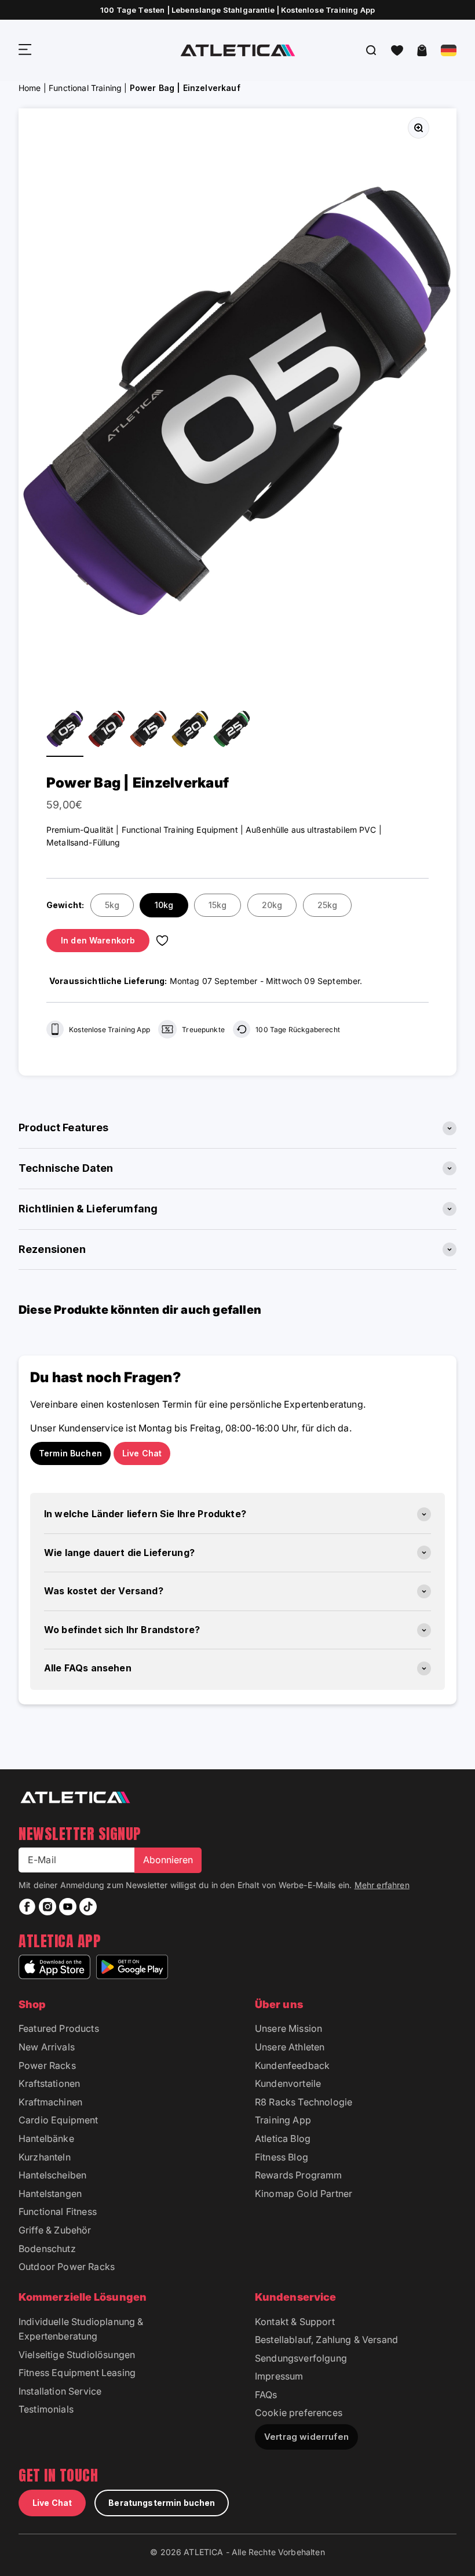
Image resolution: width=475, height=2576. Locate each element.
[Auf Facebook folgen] (27, 1907)
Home (30, 88)
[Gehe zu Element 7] (232, 730)
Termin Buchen (70, 1453)
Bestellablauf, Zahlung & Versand (326, 2340)
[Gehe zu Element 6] (190, 730)
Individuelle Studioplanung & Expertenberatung (81, 2329)
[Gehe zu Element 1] (65, 730)
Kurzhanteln (45, 2157)
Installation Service (60, 2391)
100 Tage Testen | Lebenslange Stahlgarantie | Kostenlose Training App (237, 10)
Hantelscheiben (52, 2175)
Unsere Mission (288, 2028)
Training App (283, 2120)
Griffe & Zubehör (55, 2230)
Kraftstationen (49, 2083)
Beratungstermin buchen (162, 2503)
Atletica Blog (283, 2138)
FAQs (266, 2395)
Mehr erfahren (382, 1885)
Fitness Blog (282, 2157)
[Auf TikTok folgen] (88, 1907)
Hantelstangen (50, 2194)
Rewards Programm (299, 2175)
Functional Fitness (58, 2211)
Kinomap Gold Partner (304, 2194)
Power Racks (47, 2065)
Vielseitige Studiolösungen (77, 2355)
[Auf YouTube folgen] (68, 1907)
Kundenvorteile (288, 2083)
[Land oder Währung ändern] (449, 50)
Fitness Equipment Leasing (77, 2373)
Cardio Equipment (59, 2120)
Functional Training (85, 88)
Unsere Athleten (290, 2047)
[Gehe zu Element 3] (107, 730)
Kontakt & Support (295, 2322)
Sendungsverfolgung (301, 2358)
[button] (397, 50)
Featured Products (59, 2028)
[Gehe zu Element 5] (148, 730)
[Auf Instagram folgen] (47, 1907)
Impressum (279, 2376)
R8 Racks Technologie (304, 2102)
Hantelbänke (46, 2138)
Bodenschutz (47, 2249)
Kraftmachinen (50, 2102)
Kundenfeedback (292, 2065)
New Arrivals (47, 2047)
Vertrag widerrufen (306, 2437)
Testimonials (46, 2409)
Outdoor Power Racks (67, 2267)
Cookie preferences (299, 2413)
